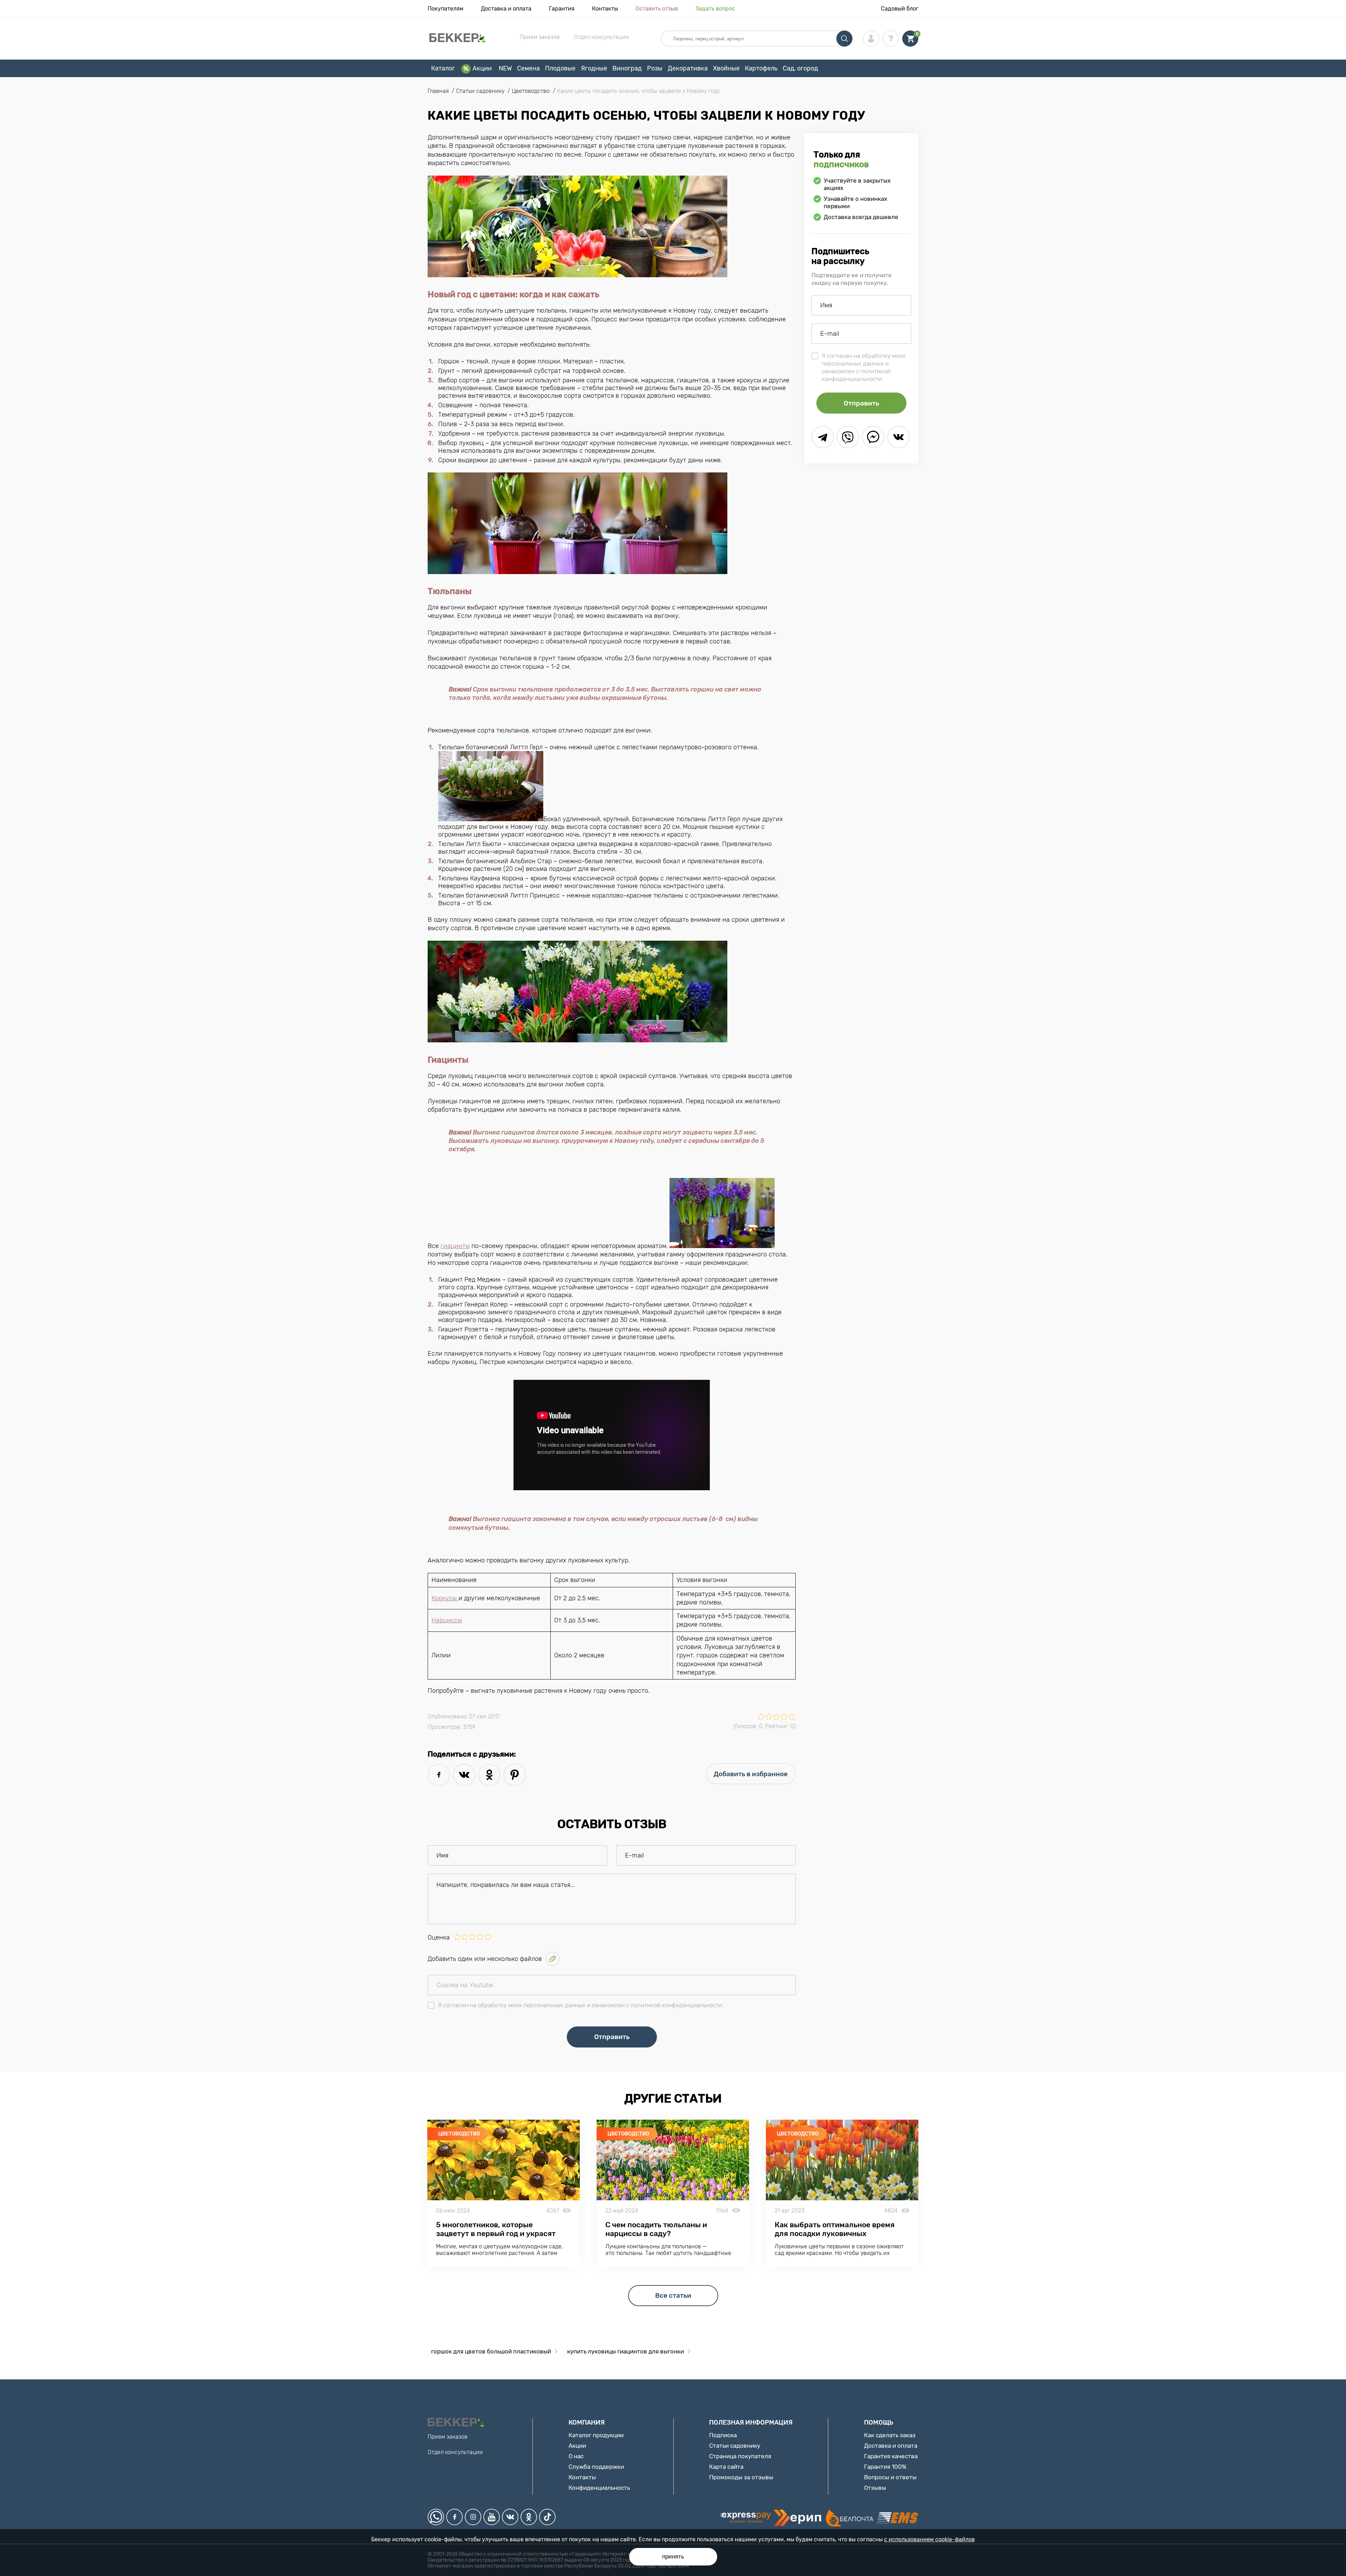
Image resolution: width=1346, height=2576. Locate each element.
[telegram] (823, 437)
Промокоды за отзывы (741, 2477)
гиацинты (455, 1246)
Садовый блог (900, 9)
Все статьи (673, 2295)
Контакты (605, 9)
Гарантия (562, 9)
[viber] (848, 437)
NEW (505, 68)
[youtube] (492, 2517)
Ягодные (594, 68)
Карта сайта (726, 2467)
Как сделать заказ (890, 2435)
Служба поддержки (596, 2467)
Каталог (443, 68)
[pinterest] (515, 1775)
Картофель (761, 68)
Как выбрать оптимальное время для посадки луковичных (835, 2229)
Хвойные (726, 68)
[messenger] (873, 437)
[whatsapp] (436, 2517)
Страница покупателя (740, 2456)
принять (673, 2557)
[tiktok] (547, 2517)
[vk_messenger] (898, 437)
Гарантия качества (891, 2456)
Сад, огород (800, 68)
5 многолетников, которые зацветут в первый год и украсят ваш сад (496, 2233)
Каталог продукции (596, 2435)
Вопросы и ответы (890, 2477)
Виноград (627, 68)
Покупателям (446, 9)
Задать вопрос (715, 9)
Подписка (723, 2435)
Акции (482, 68)
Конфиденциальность (599, 2488)
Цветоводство (459, 2134)
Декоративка (688, 68)
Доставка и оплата (506, 9)
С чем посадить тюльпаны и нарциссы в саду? (656, 2229)
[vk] (464, 1775)
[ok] (489, 1775)
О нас (576, 2456)
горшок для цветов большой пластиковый (491, 2351)
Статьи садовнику (735, 2446)
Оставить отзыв (657, 9)
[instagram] (473, 2517)
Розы (655, 68)
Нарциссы (447, 1620)
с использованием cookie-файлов (929, 2539)
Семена (528, 68)
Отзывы (875, 2488)
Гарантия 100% (885, 2467)
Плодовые (560, 68)
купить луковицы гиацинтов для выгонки (626, 2351)
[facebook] (439, 1775)
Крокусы (445, 1598)
